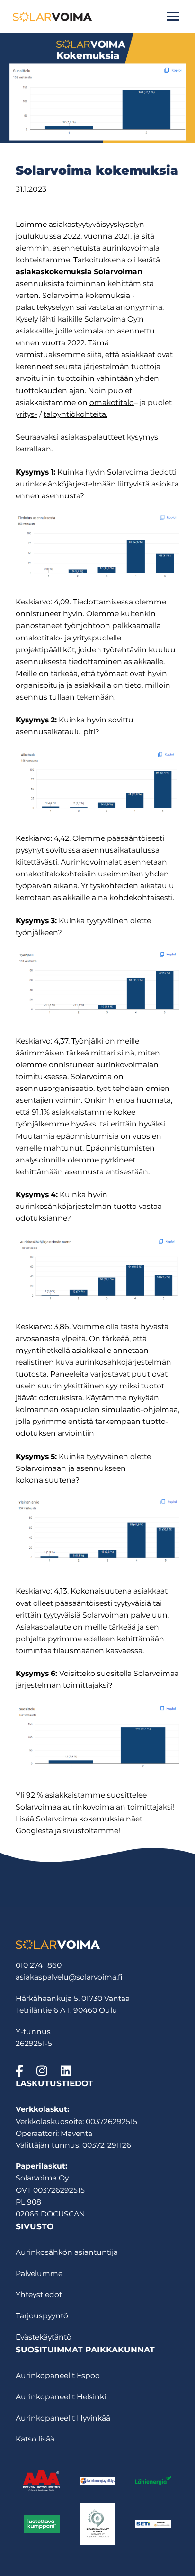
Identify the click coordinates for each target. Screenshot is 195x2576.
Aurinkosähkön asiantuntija (67, 2252)
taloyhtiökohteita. (75, 414)
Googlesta (34, 1831)
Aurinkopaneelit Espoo (58, 2375)
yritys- (27, 414)
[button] (173, 16)
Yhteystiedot (39, 2294)
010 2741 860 (39, 1965)
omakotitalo (112, 402)
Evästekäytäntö (44, 2337)
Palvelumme (39, 2274)
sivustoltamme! (92, 1831)
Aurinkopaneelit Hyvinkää (63, 2418)
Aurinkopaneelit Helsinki (61, 2397)
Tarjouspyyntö (42, 2316)
